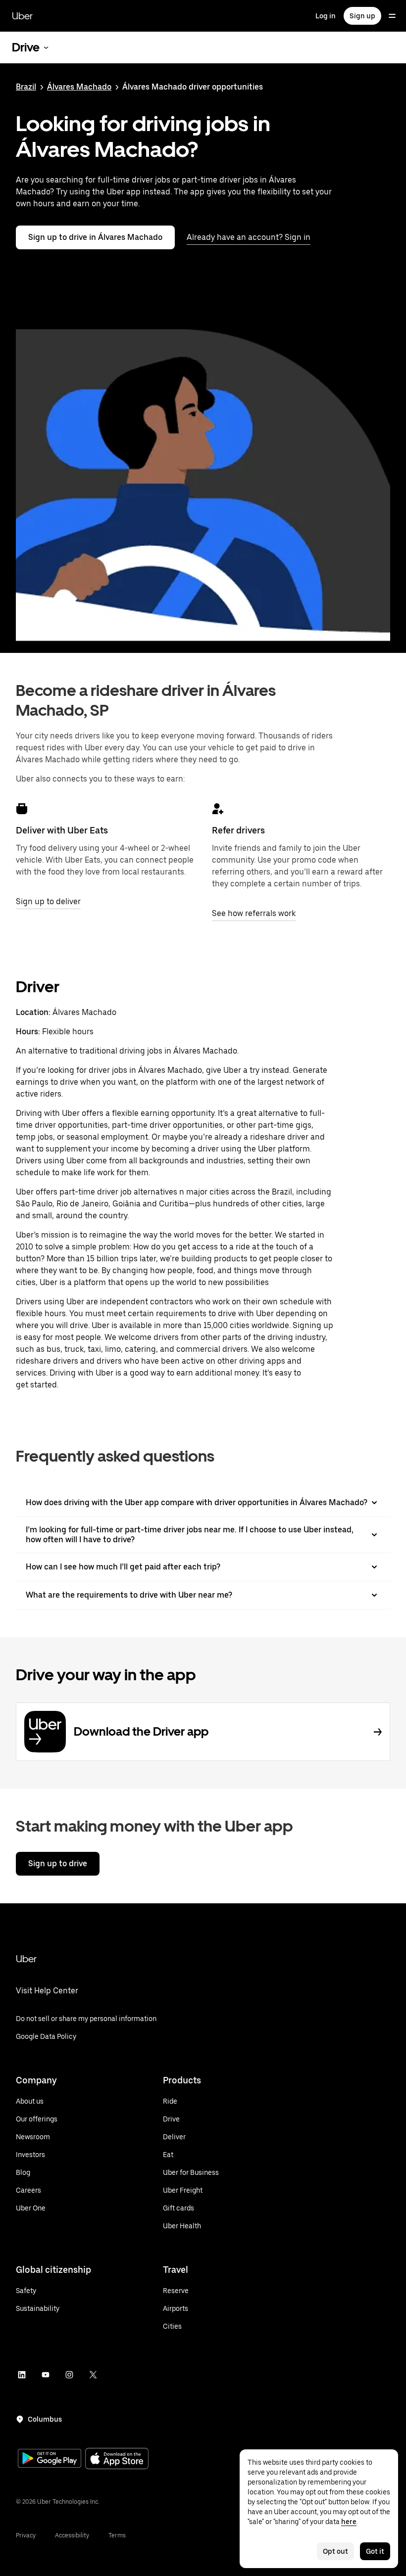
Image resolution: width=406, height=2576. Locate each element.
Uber (22, 16)
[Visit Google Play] (50, 2459)
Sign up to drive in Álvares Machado (95, 237)
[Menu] (392, 16)
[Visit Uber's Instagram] (69, 2375)
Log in (326, 16)
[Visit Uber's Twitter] (93, 2375)
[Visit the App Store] (117, 2460)
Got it (375, 2551)
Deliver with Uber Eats (62, 830)
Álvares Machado (79, 87)
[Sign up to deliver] (22, 809)
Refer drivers (238, 830)
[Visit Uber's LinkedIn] (22, 2375)
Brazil (26, 87)
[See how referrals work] (218, 809)
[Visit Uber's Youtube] (46, 2375)
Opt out (335, 2551)
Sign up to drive (58, 1863)
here (349, 2522)
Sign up (362, 16)
